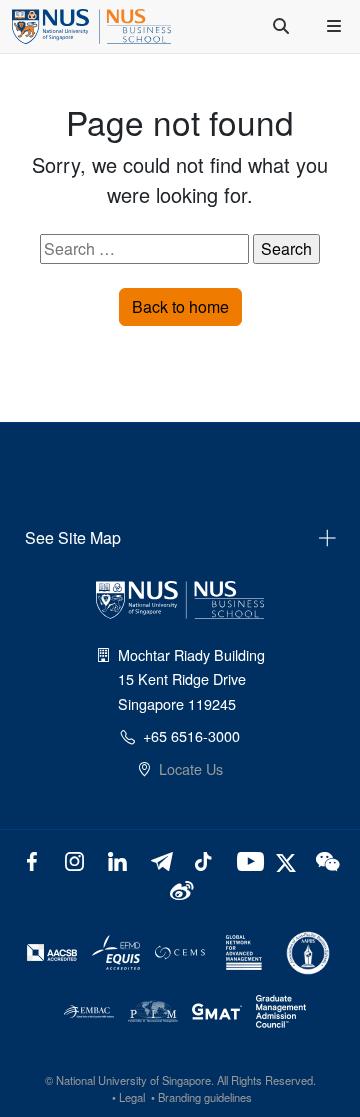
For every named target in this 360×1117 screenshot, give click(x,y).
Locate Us (191, 768)
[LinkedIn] (117, 859)
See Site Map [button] (73, 537)
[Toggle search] (283, 26)
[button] (336, 26)
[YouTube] (246, 859)
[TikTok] (203, 859)
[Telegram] (160, 859)
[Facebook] (32, 859)
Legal (132, 1097)
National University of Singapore (133, 1080)
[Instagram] (74, 859)
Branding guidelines (205, 1097)
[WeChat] (326, 859)
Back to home (180, 306)
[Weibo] (180, 888)
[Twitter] (288, 859)
